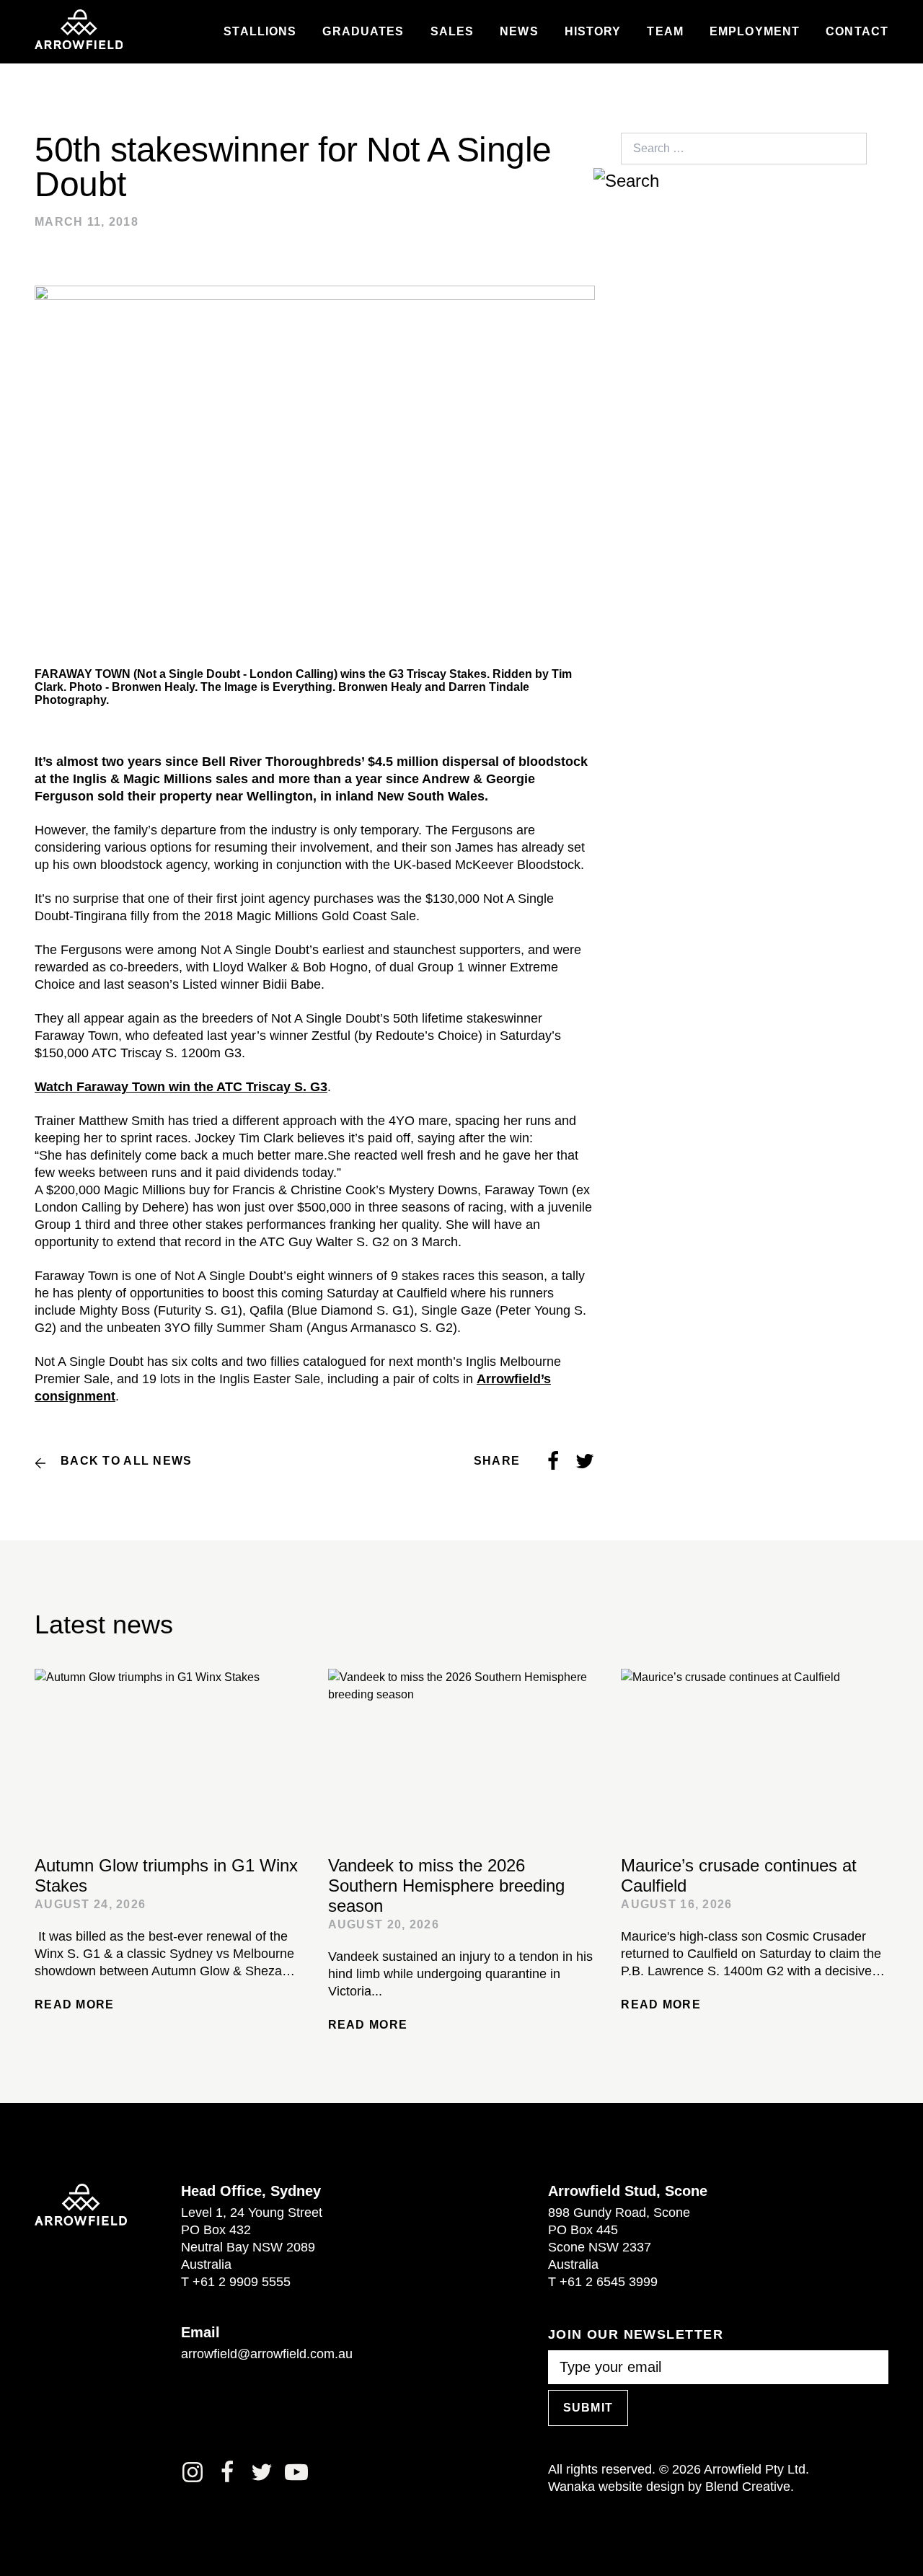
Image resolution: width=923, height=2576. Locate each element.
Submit (588, 2408)
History (593, 32)
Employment (755, 32)
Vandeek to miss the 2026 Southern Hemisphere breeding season (446, 1885)
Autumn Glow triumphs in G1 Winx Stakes (166, 1875)
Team (665, 32)
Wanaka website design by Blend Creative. (671, 2487)
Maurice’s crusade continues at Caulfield (739, 1875)
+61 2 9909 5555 (242, 2282)
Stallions (260, 32)
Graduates (363, 32)
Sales (452, 32)
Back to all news (126, 1461)
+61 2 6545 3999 (609, 2282)
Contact (857, 32)
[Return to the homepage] (79, 30)
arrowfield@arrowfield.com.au (267, 2354)
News (519, 32)
